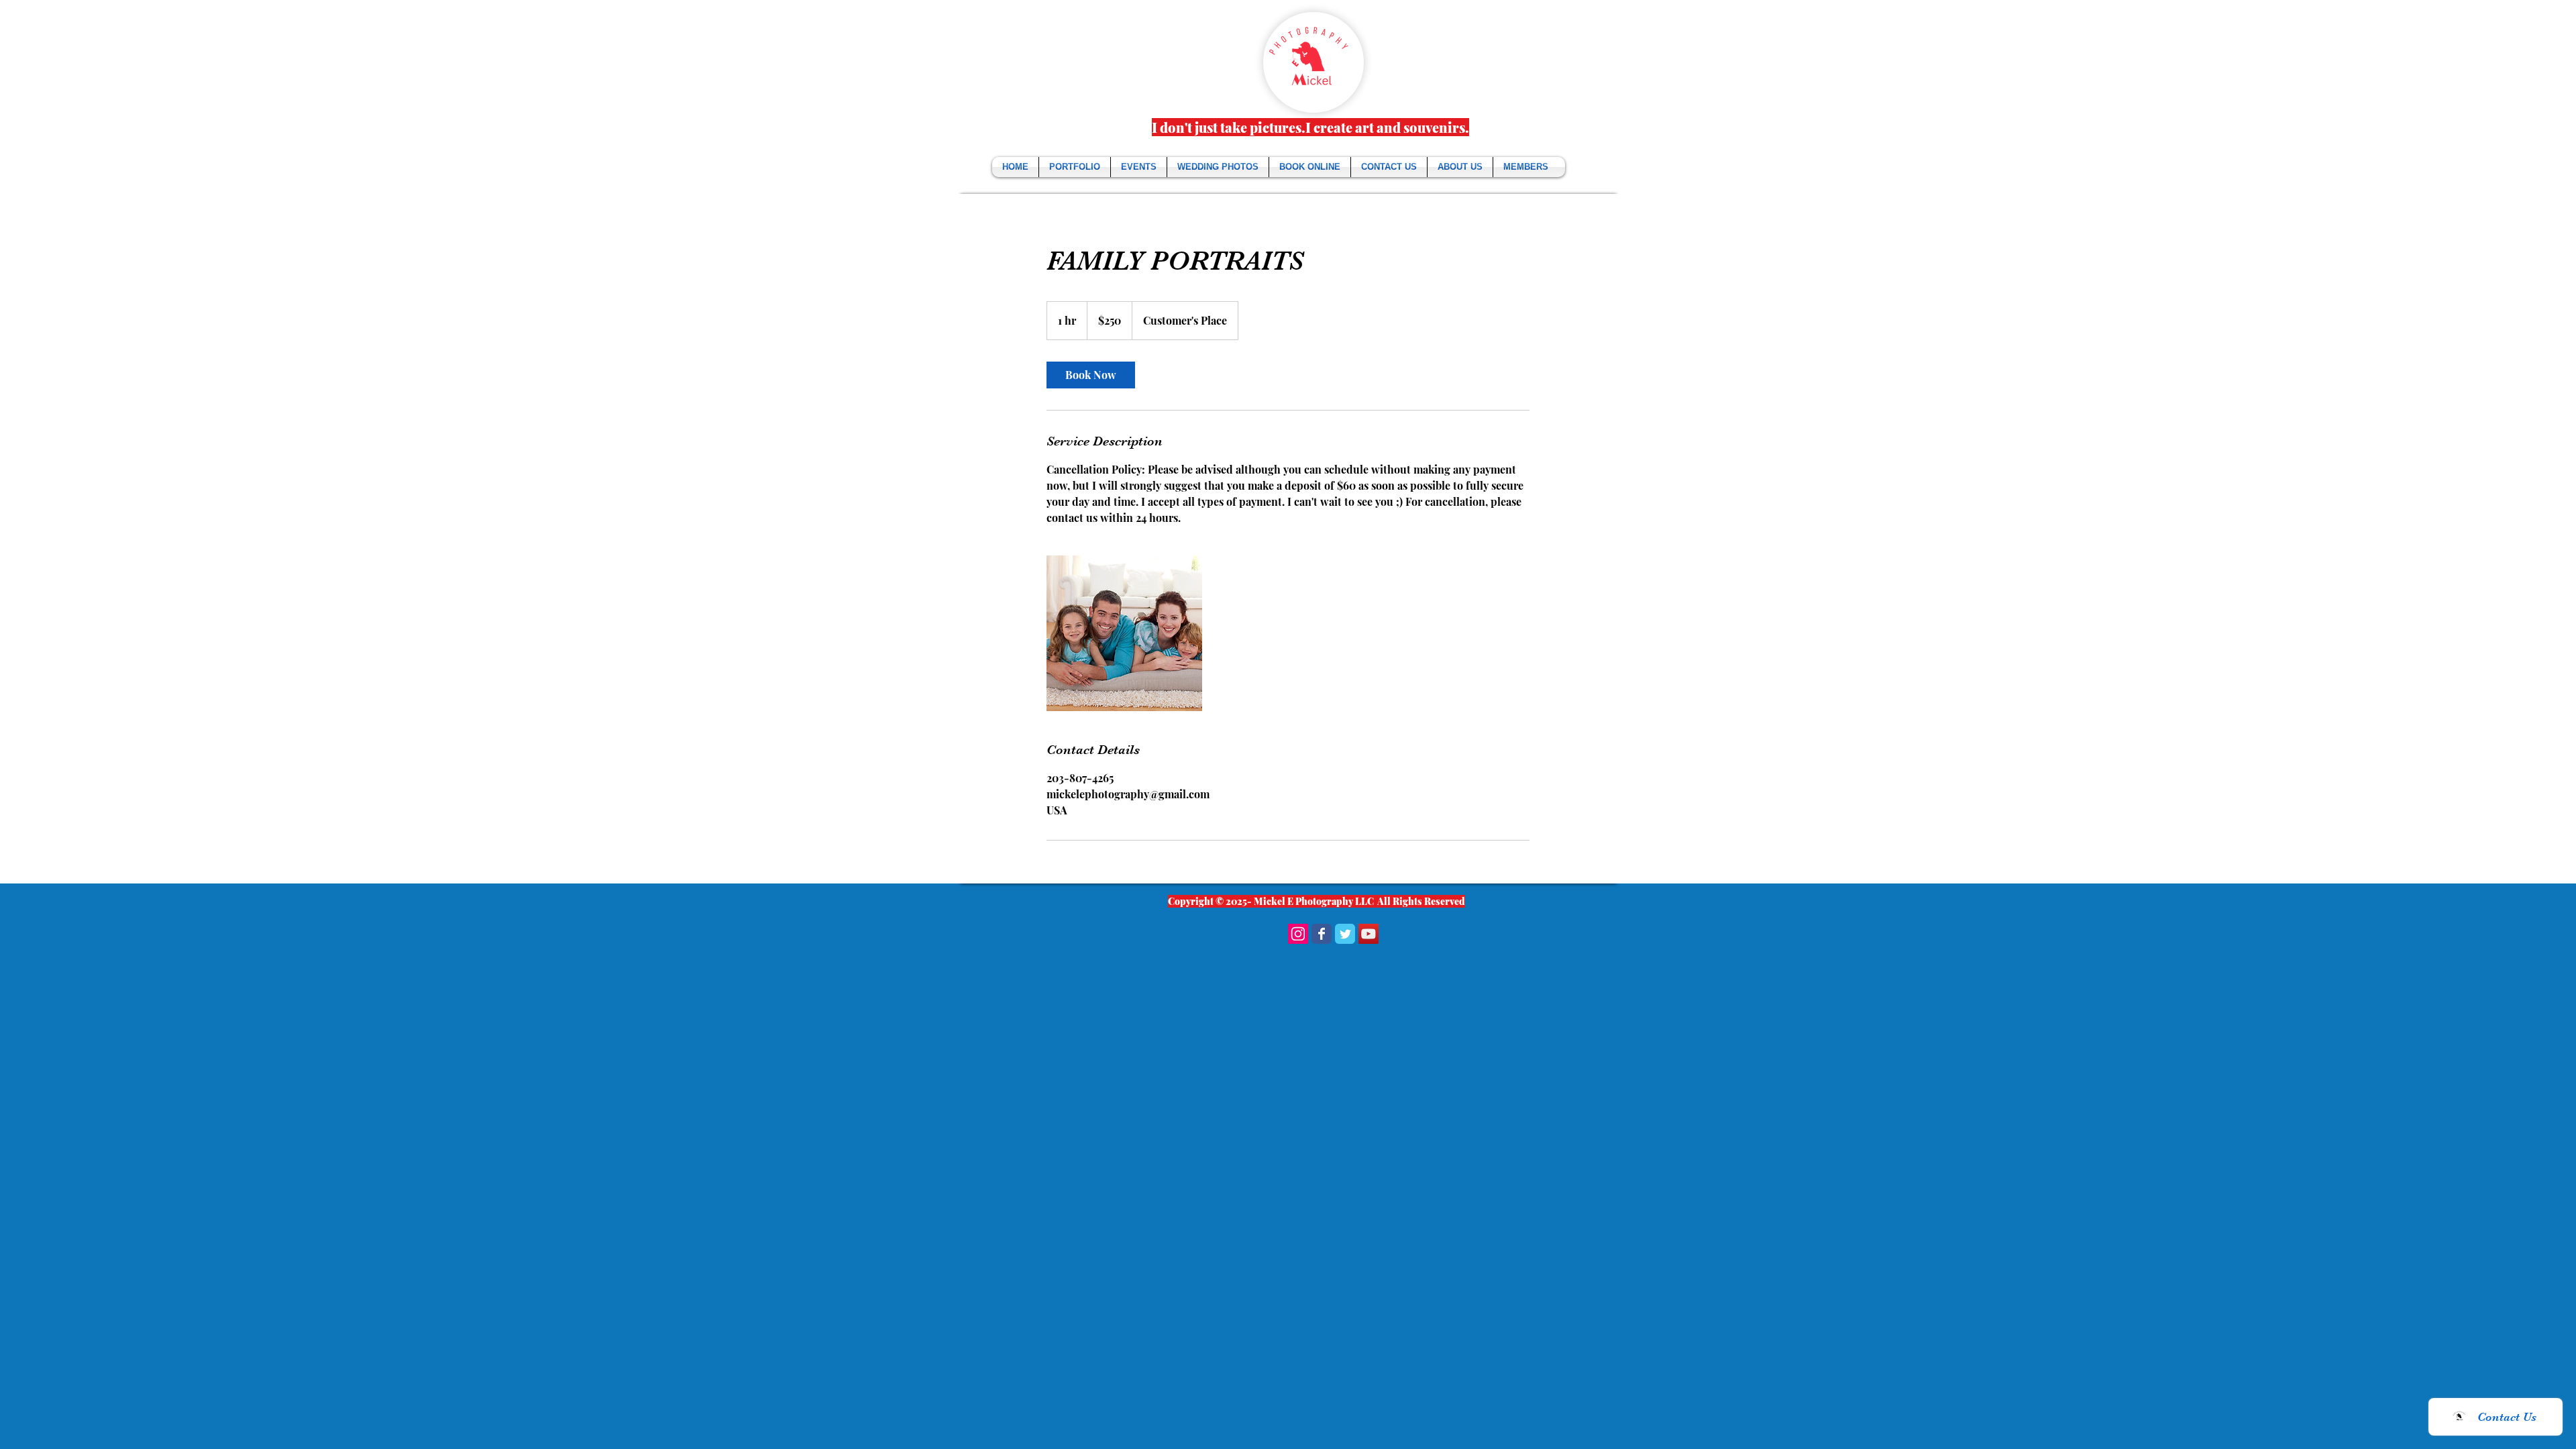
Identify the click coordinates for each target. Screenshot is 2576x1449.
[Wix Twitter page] (1345, 934)
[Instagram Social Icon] (1298, 934)
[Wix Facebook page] (1322, 934)
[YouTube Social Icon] (1368, 934)
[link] (1091, 375)
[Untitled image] (1124, 633)
